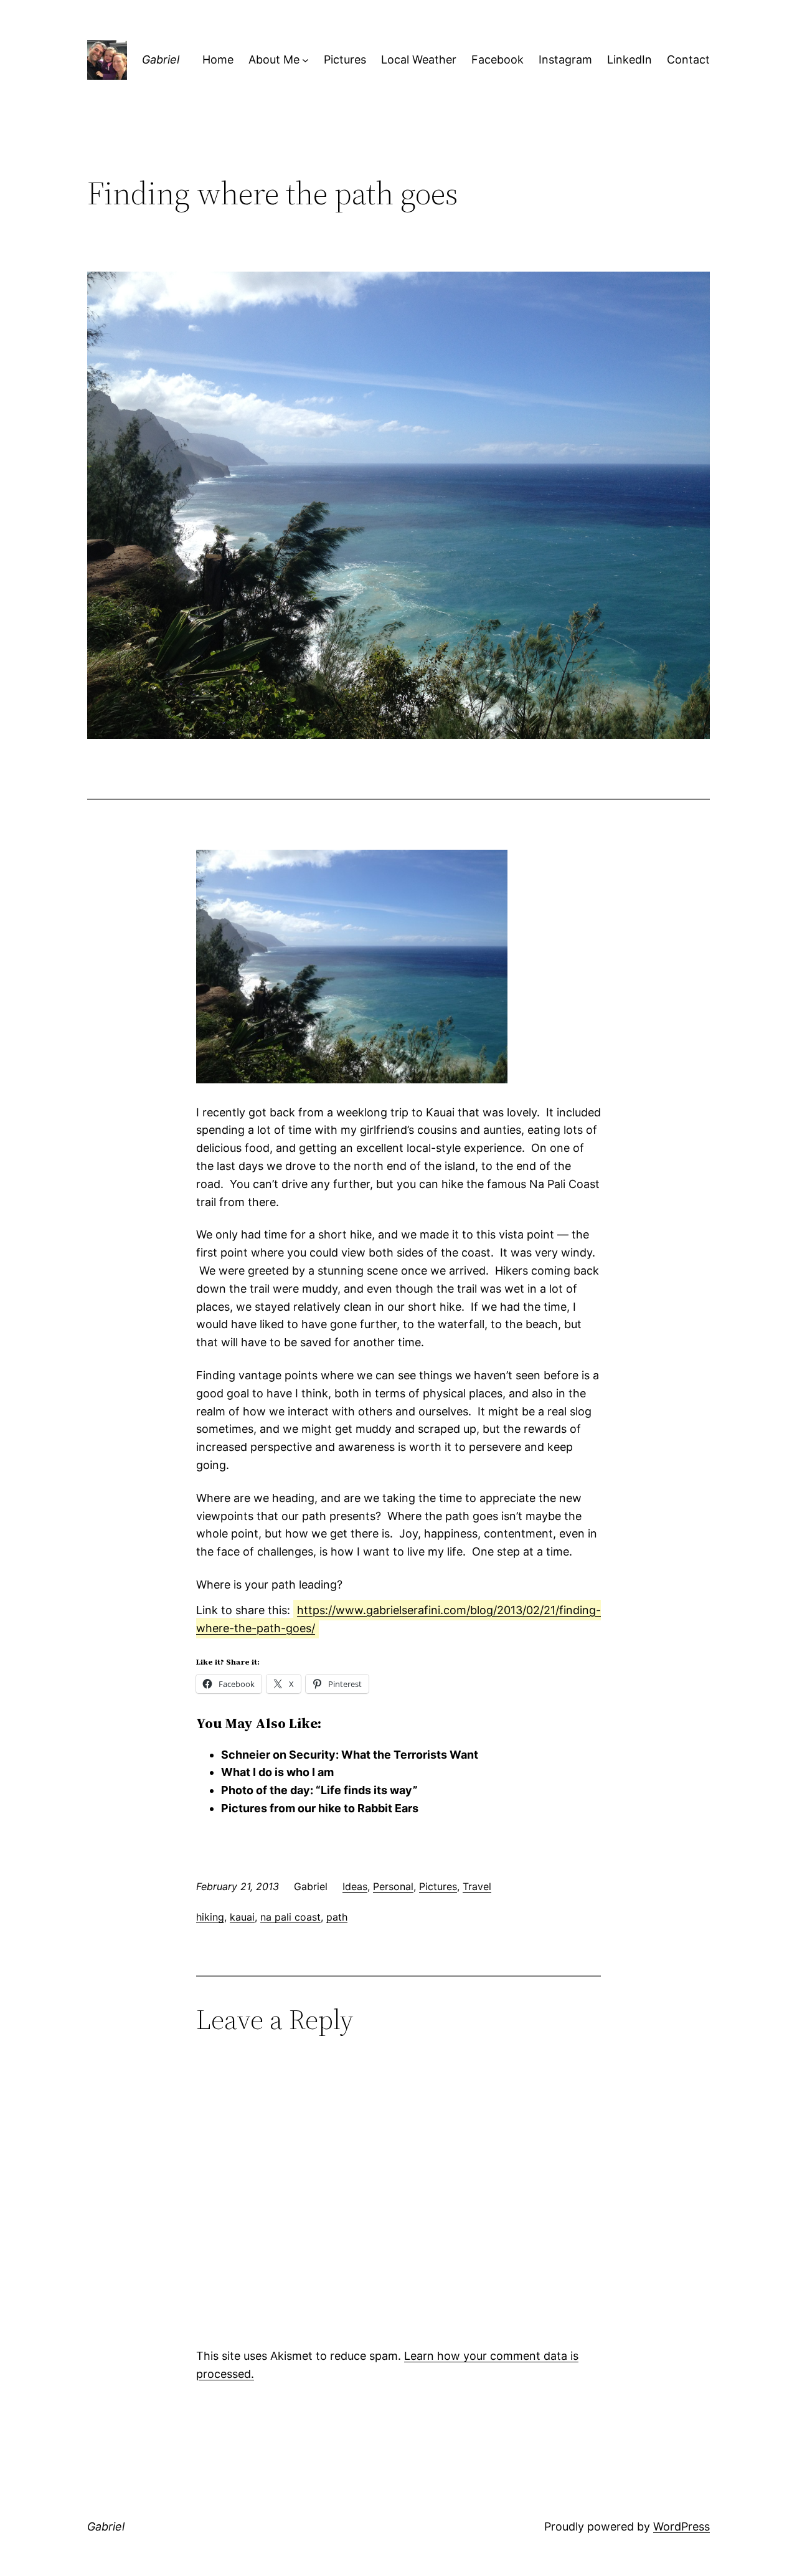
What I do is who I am (277, 1772)
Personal (393, 1886)
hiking (210, 1917)
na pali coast (290, 1917)
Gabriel (161, 59)
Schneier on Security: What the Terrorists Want (350, 1755)
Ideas (355, 1886)
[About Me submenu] (305, 60)
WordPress (681, 2526)
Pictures (438, 1886)
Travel (477, 1886)
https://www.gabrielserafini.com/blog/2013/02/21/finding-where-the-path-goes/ (398, 1619)
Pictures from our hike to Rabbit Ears (320, 1808)
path (337, 1917)
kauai (242, 1917)
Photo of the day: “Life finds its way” (319, 1790)
